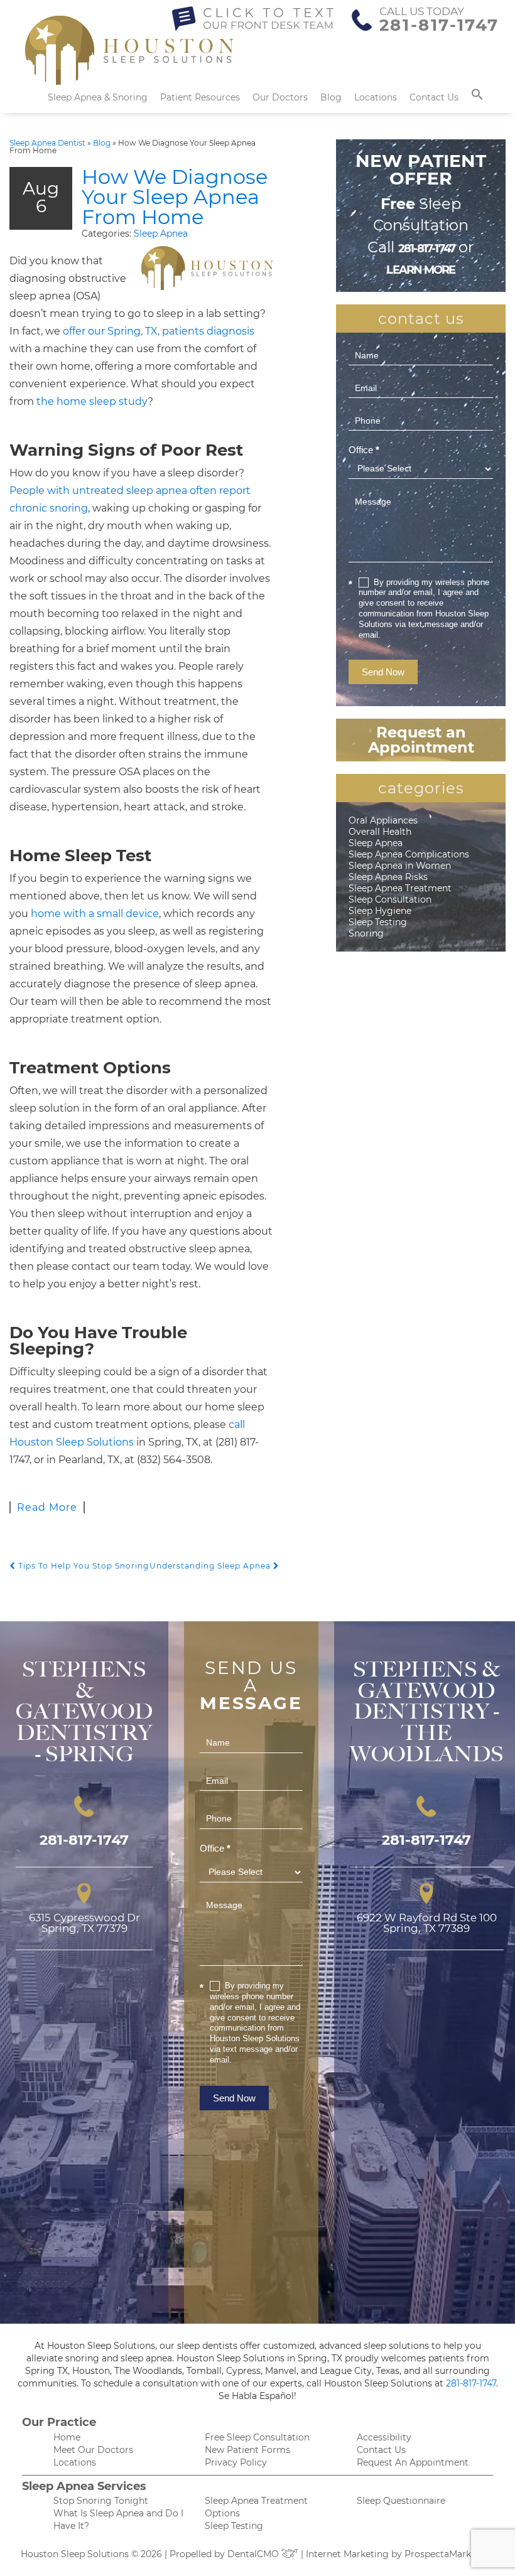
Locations (376, 97)
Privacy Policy (236, 2462)
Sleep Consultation (390, 899)
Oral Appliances (383, 820)
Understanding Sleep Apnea (211, 1566)
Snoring (366, 933)
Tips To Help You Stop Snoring (82, 1566)
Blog (331, 97)
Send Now (383, 672)
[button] (477, 97)
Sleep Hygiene (380, 911)
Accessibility (384, 2437)
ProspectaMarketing (449, 2554)
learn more (420, 270)
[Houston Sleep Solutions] (129, 56)
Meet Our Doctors (93, 2450)
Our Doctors (280, 97)
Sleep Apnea (161, 233)
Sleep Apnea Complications (409, 854)
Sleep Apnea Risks (388, 877)
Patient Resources (200, 97)
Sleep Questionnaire (401, 2501)
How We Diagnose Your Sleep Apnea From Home (175, 197)
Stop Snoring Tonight (101, 2501)
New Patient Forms (247, 2450)
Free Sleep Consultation (257, 2437)
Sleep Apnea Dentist (47, 143)
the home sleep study (92, 401)
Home (67, 2437)
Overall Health (380, 832)
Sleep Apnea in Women (400, 866)
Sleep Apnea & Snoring (98, 97)
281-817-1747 (439, 25)
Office (364, 450)
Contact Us (434, 97)
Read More (47, 1507)
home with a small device (95, 914)
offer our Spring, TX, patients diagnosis (159, 331)
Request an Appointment (421, 740)
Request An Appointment (413, 2462)
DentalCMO (254, 2554)
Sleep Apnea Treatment (400, 888)
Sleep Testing (378, 922)
